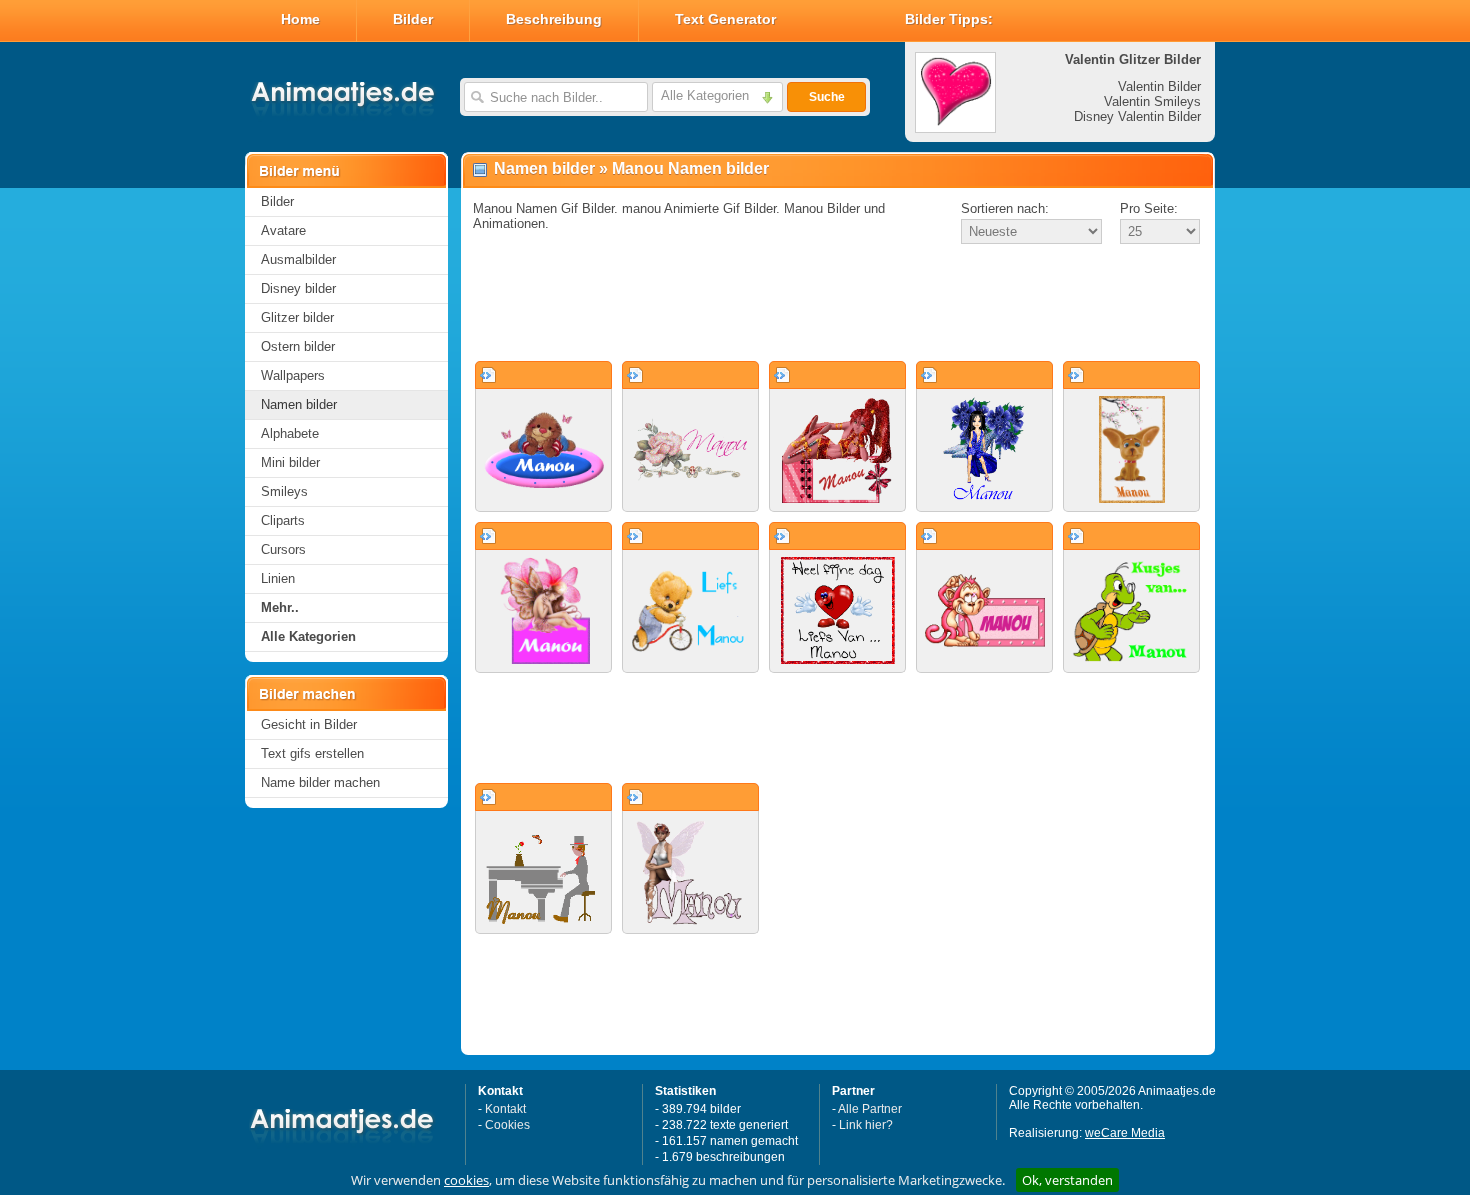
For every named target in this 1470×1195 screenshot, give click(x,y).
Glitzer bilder (297, 317)
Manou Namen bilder (690, 168)
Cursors (283, 549)
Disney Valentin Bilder (1137, 116)
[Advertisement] (838, 304)
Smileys (284, 491)
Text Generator (725, 19)
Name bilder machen (320, 782)
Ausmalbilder (298, 259)
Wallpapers (293, 375)
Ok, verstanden (1067, 1180)
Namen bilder (299, 404)
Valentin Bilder (1159, 86)
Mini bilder (290, 462)
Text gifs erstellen (312, 753)
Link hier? (866, 1125)
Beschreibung (554, 19)
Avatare (283, 230)
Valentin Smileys (1152, 101)
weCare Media (1125, 1133)
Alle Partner (870, 1109)
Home (300, 19)
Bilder (413, 19)
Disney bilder (298, 288)
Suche (827, 97)
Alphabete (290, 433)
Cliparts (283, 520)
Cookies (507, 1125)
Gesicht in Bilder (309, 724)
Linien (278, 578)
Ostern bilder (298, 346)
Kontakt (505, 1109)
